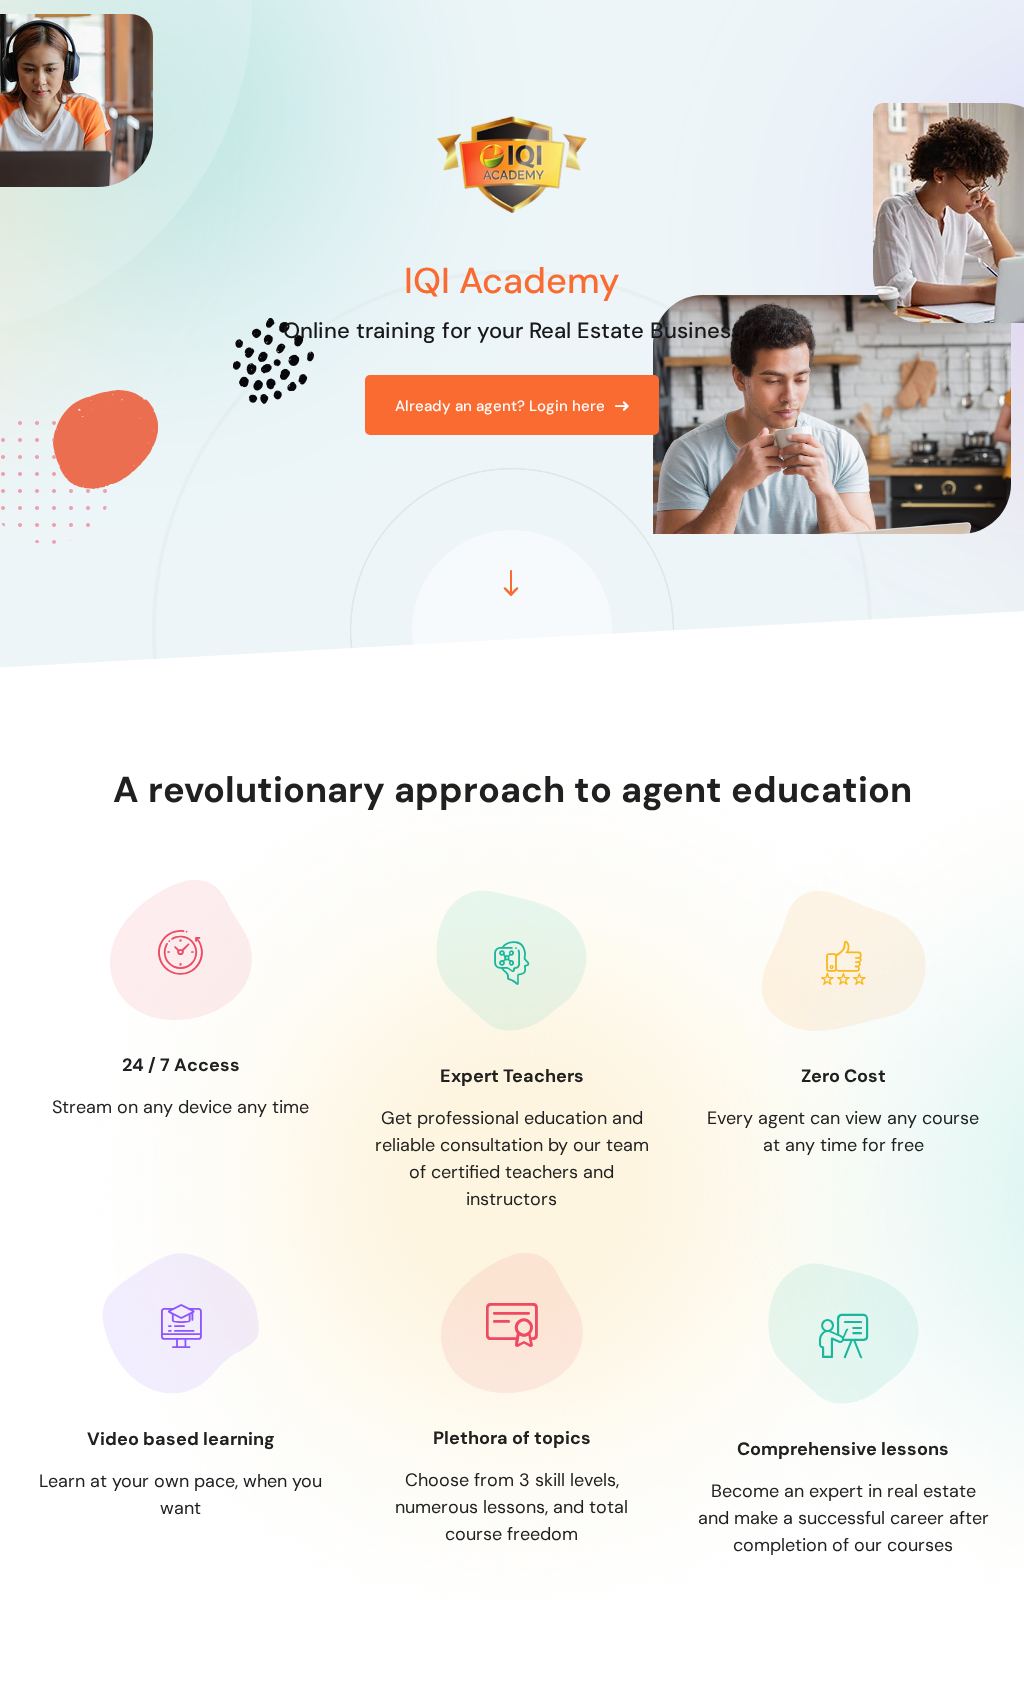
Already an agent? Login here (500, 406)
